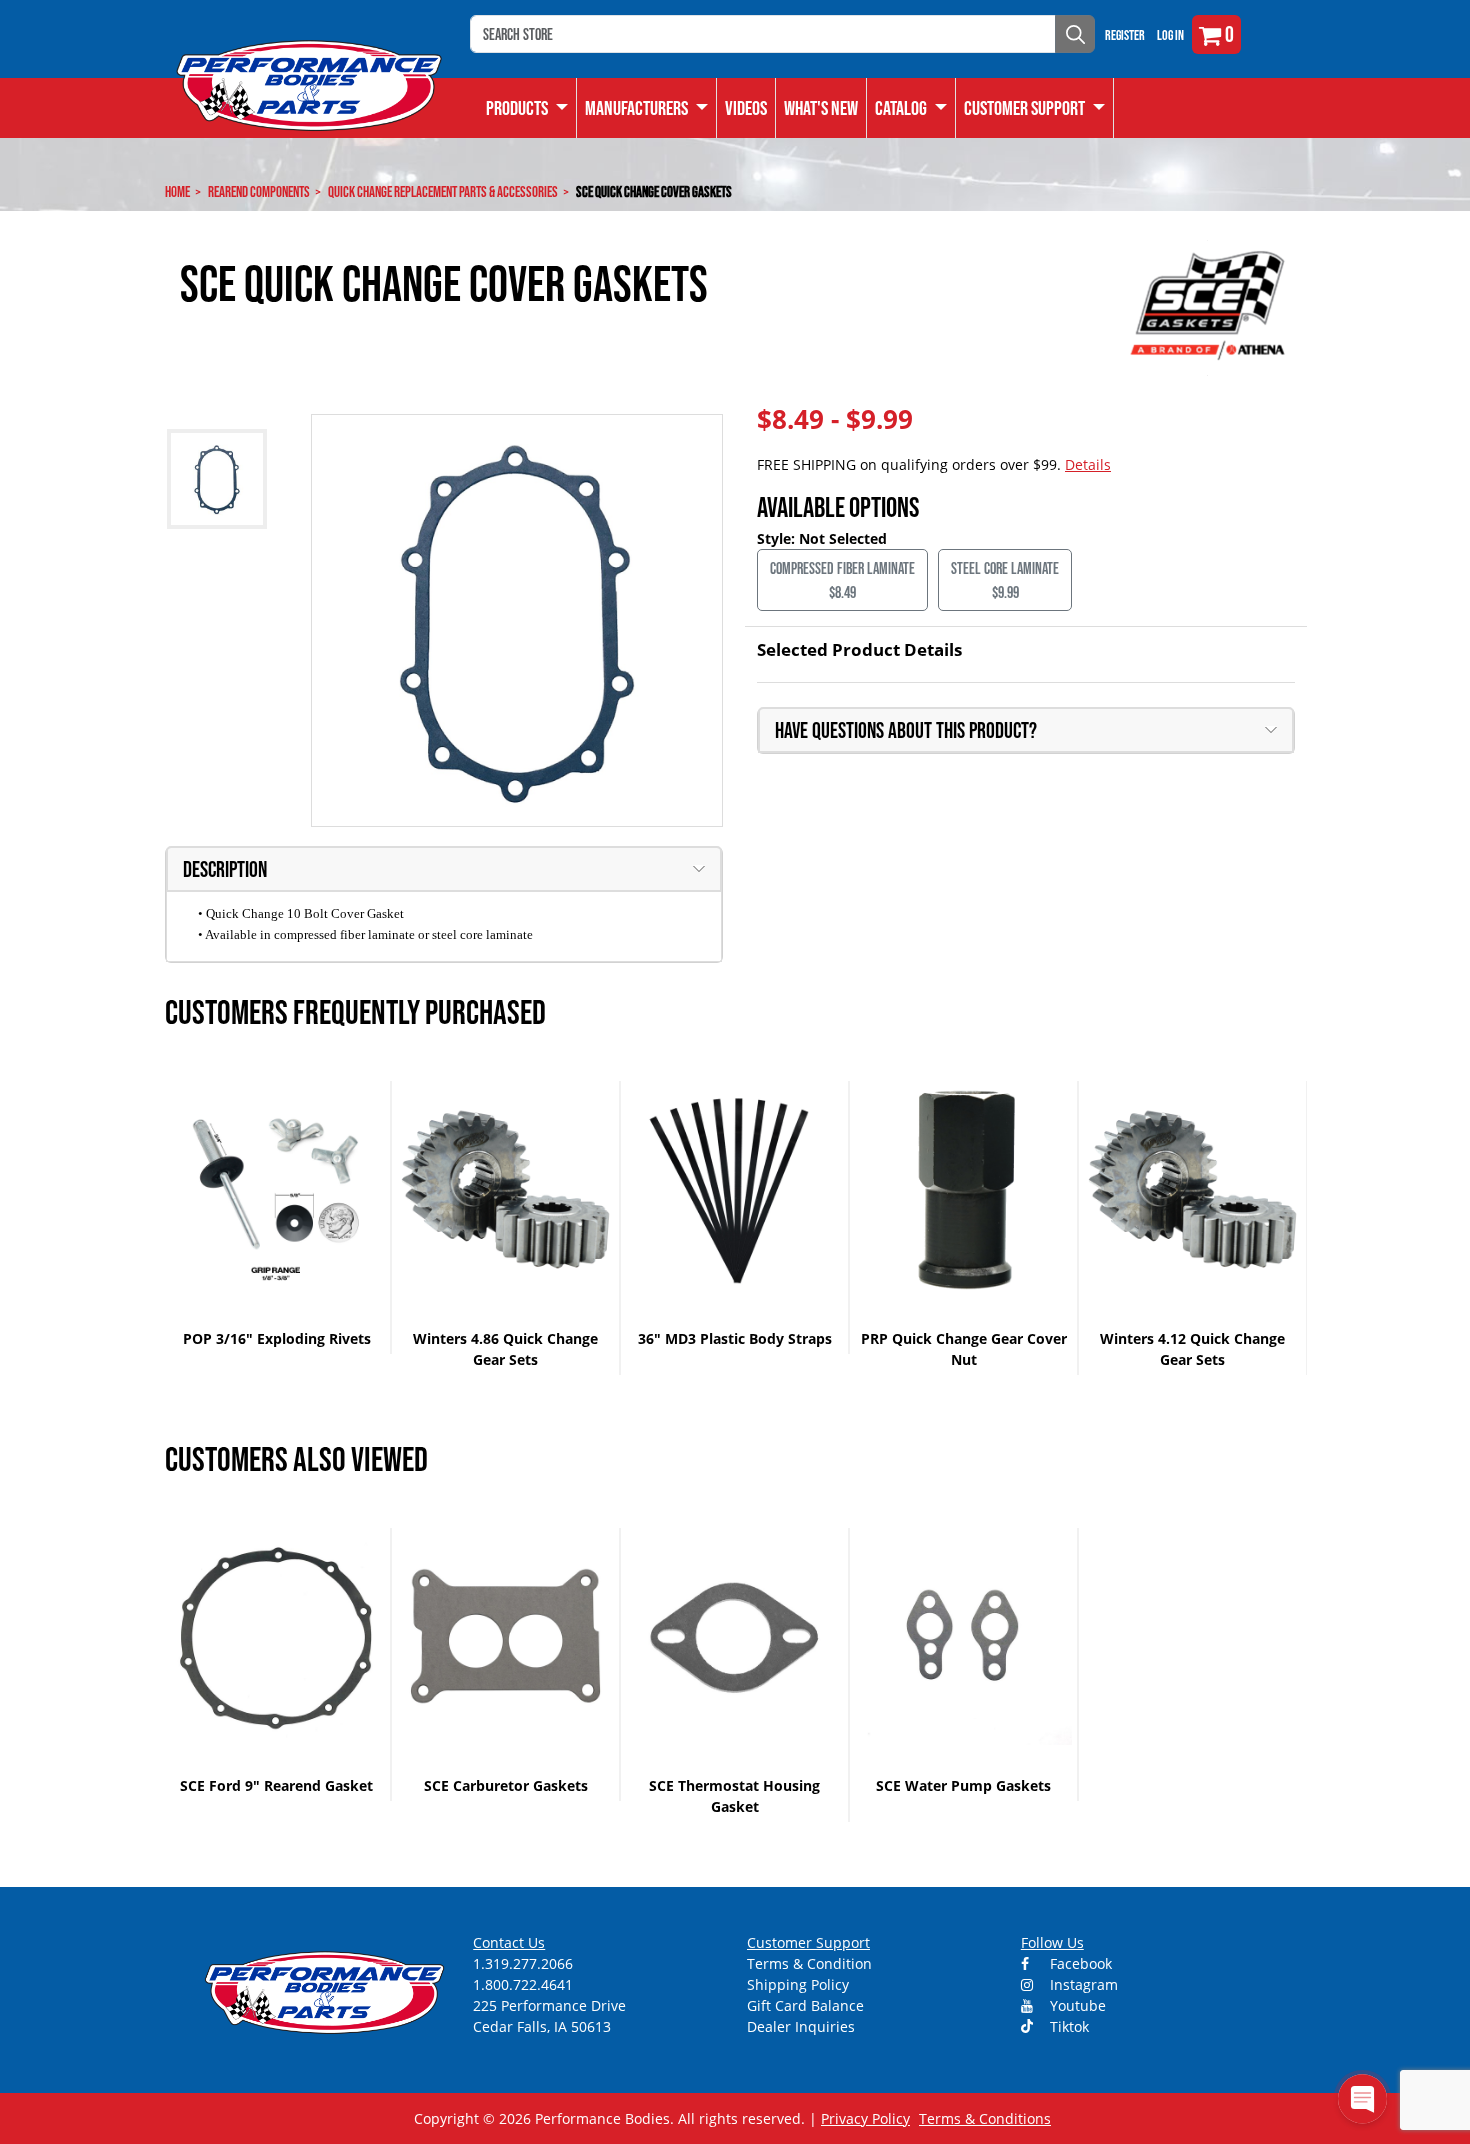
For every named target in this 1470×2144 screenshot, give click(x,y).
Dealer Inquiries (801, 2026)
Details (1088, 464)
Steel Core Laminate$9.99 (1005, 580)
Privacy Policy (865, 2118)
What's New (821, 108)
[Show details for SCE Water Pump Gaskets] (963, 1636)
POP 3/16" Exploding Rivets (277, 1338)
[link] (527, 108)
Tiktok (1067, 2026)
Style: (778, 538)
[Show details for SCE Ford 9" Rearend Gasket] (276, 1636)
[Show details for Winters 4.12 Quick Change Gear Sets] (1192, 1189)
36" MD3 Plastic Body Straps (735, 1338)
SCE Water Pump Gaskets (963, 1785)
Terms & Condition (809, 1963)
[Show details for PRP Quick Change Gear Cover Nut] (963, 1189)
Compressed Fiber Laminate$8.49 (842, 580)
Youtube (1076, 2005)
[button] (911, 108)
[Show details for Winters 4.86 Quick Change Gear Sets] (505, 1189)
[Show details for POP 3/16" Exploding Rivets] (276, 1189)
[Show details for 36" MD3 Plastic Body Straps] (734, 1189)
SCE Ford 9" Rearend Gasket (276, 1785)
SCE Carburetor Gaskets (506, 1785)
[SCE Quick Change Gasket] (517, 620)
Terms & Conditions (985, 2118)
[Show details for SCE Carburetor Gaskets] (505, 1636)
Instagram (1082, 1984)
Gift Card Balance (805, 2005)
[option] (277, 1217)
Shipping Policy (798, 1984)
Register (1125, 35)
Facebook (1079, 1963)
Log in (1170, 35)
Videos (746, 108)
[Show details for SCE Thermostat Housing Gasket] (734, 1636)
